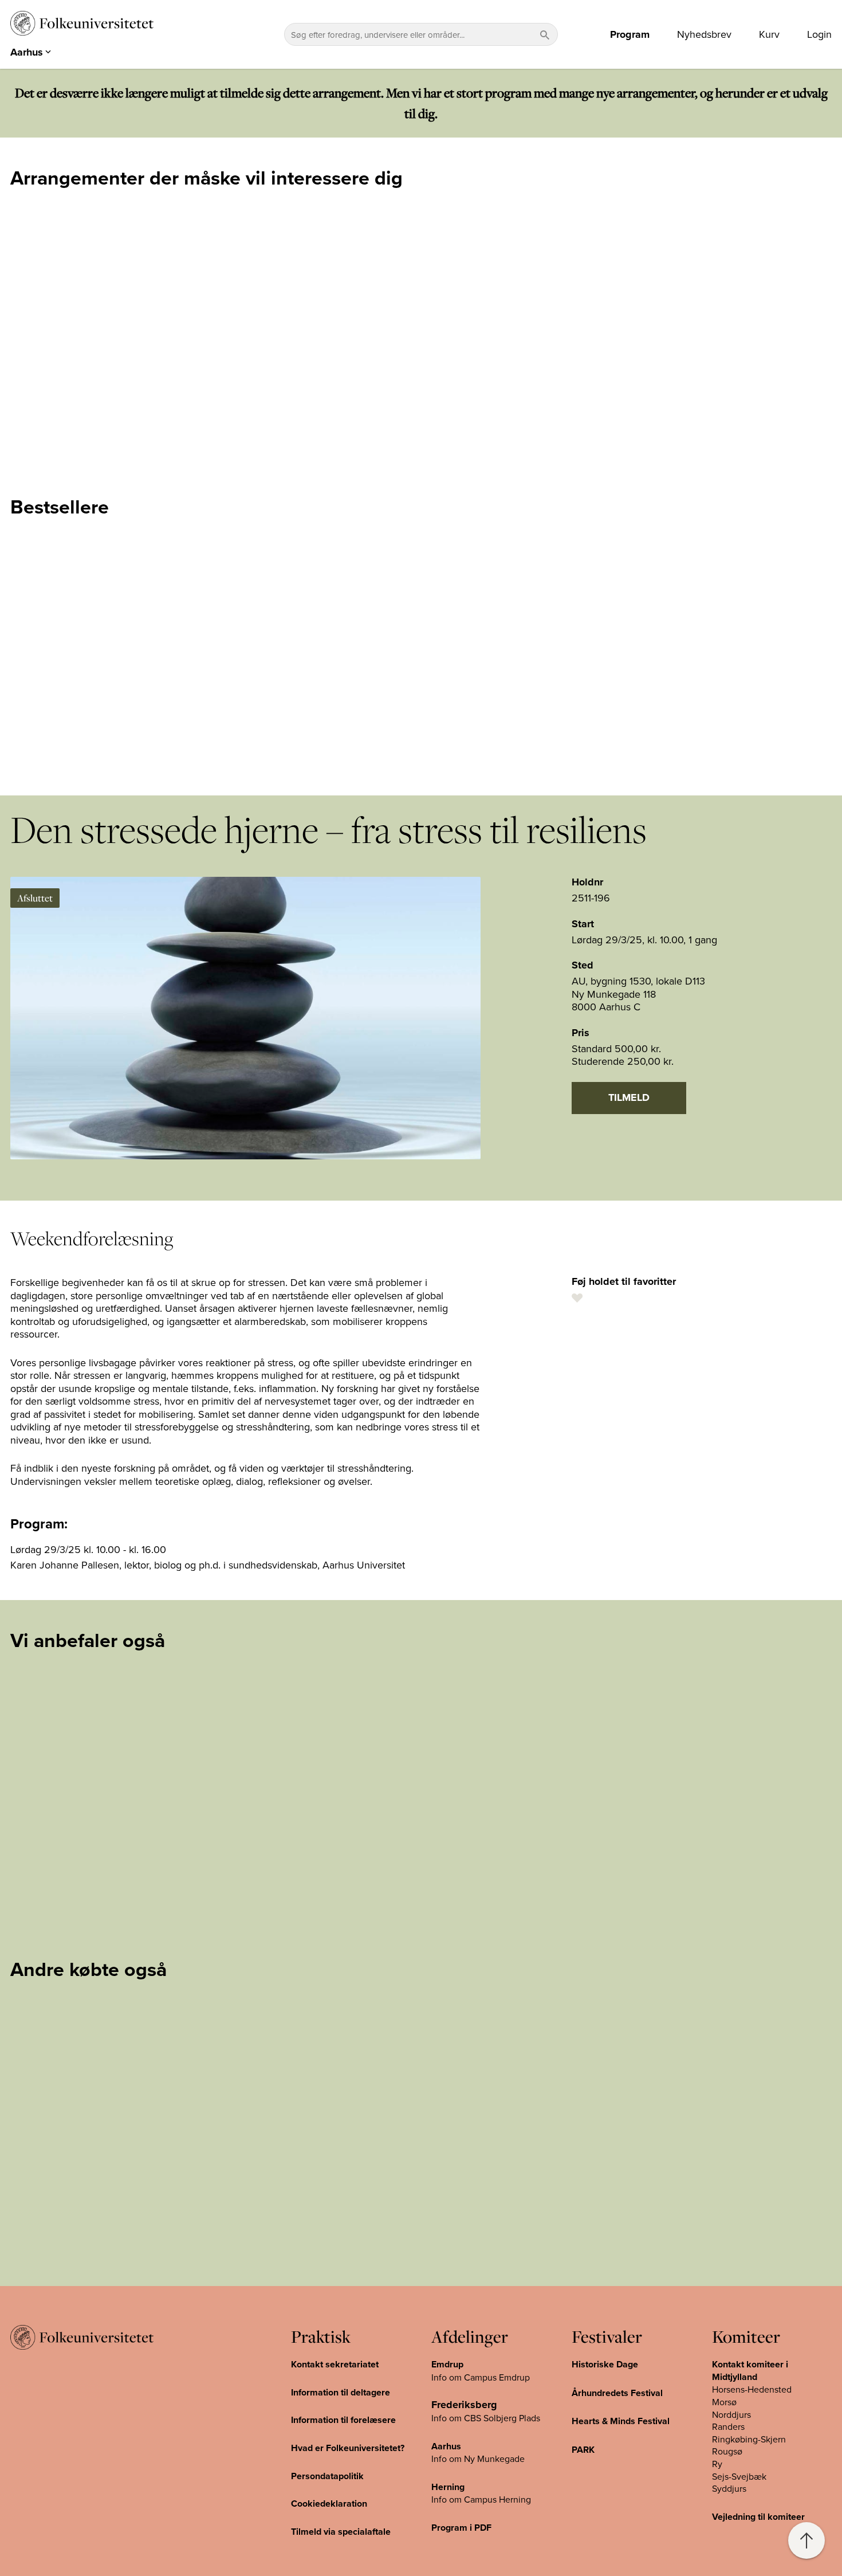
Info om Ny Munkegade (478, 2459)
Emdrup (447, 2364)
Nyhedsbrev (704, 34)
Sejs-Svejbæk (739, 2476)
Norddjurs (731, 2414)
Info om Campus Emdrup (481, 2377)
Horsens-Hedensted (752, 2389)
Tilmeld (629, 1097)
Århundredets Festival (617, 2393)
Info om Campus (465, 2499)
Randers (728, 2426)
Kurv (769, 34)
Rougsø (727, 2451)
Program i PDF (461, 2528)
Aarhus (446, 2446)
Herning (448, 2487)
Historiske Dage (605, 2364)
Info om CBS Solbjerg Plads (486, 2418)
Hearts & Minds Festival (621, 2421)
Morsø (724, 2402)
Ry (717, 2464)
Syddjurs (729, 2488)
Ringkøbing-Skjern (749, 2439)
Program (630, 34)
